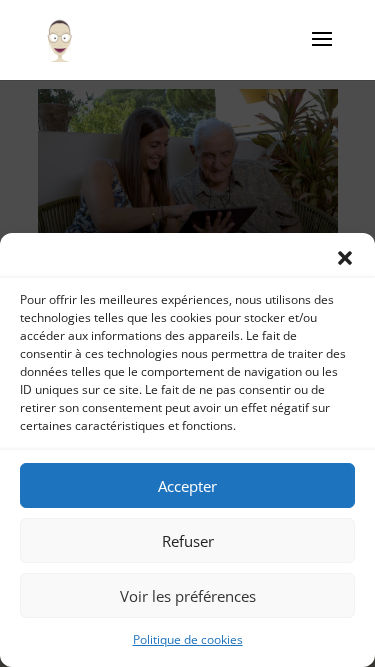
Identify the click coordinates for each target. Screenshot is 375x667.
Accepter (187, 486)
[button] (345, 258)
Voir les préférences (188, 596)
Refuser (188, 541)
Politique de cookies (188, 639)
